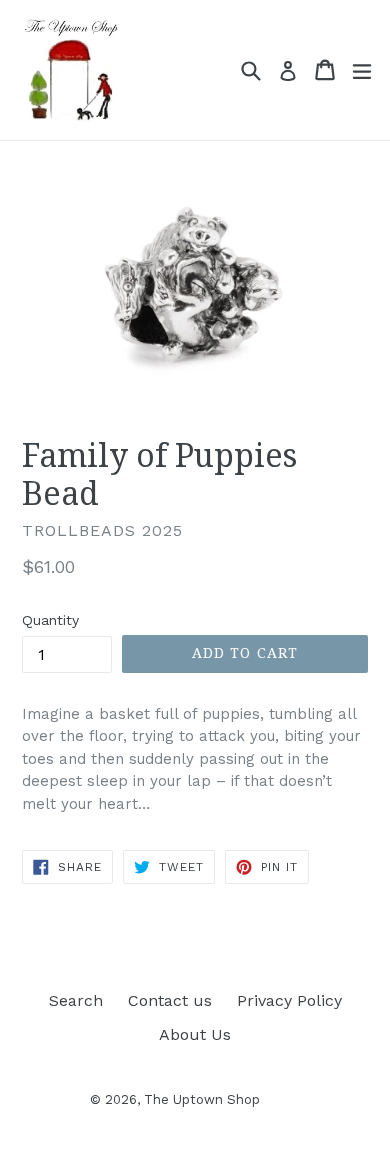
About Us (195, 1034)
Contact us (170, 1000)
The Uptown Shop (202, 1099)
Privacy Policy (289, 1000)
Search (76, 1000)
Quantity (50, 620)
